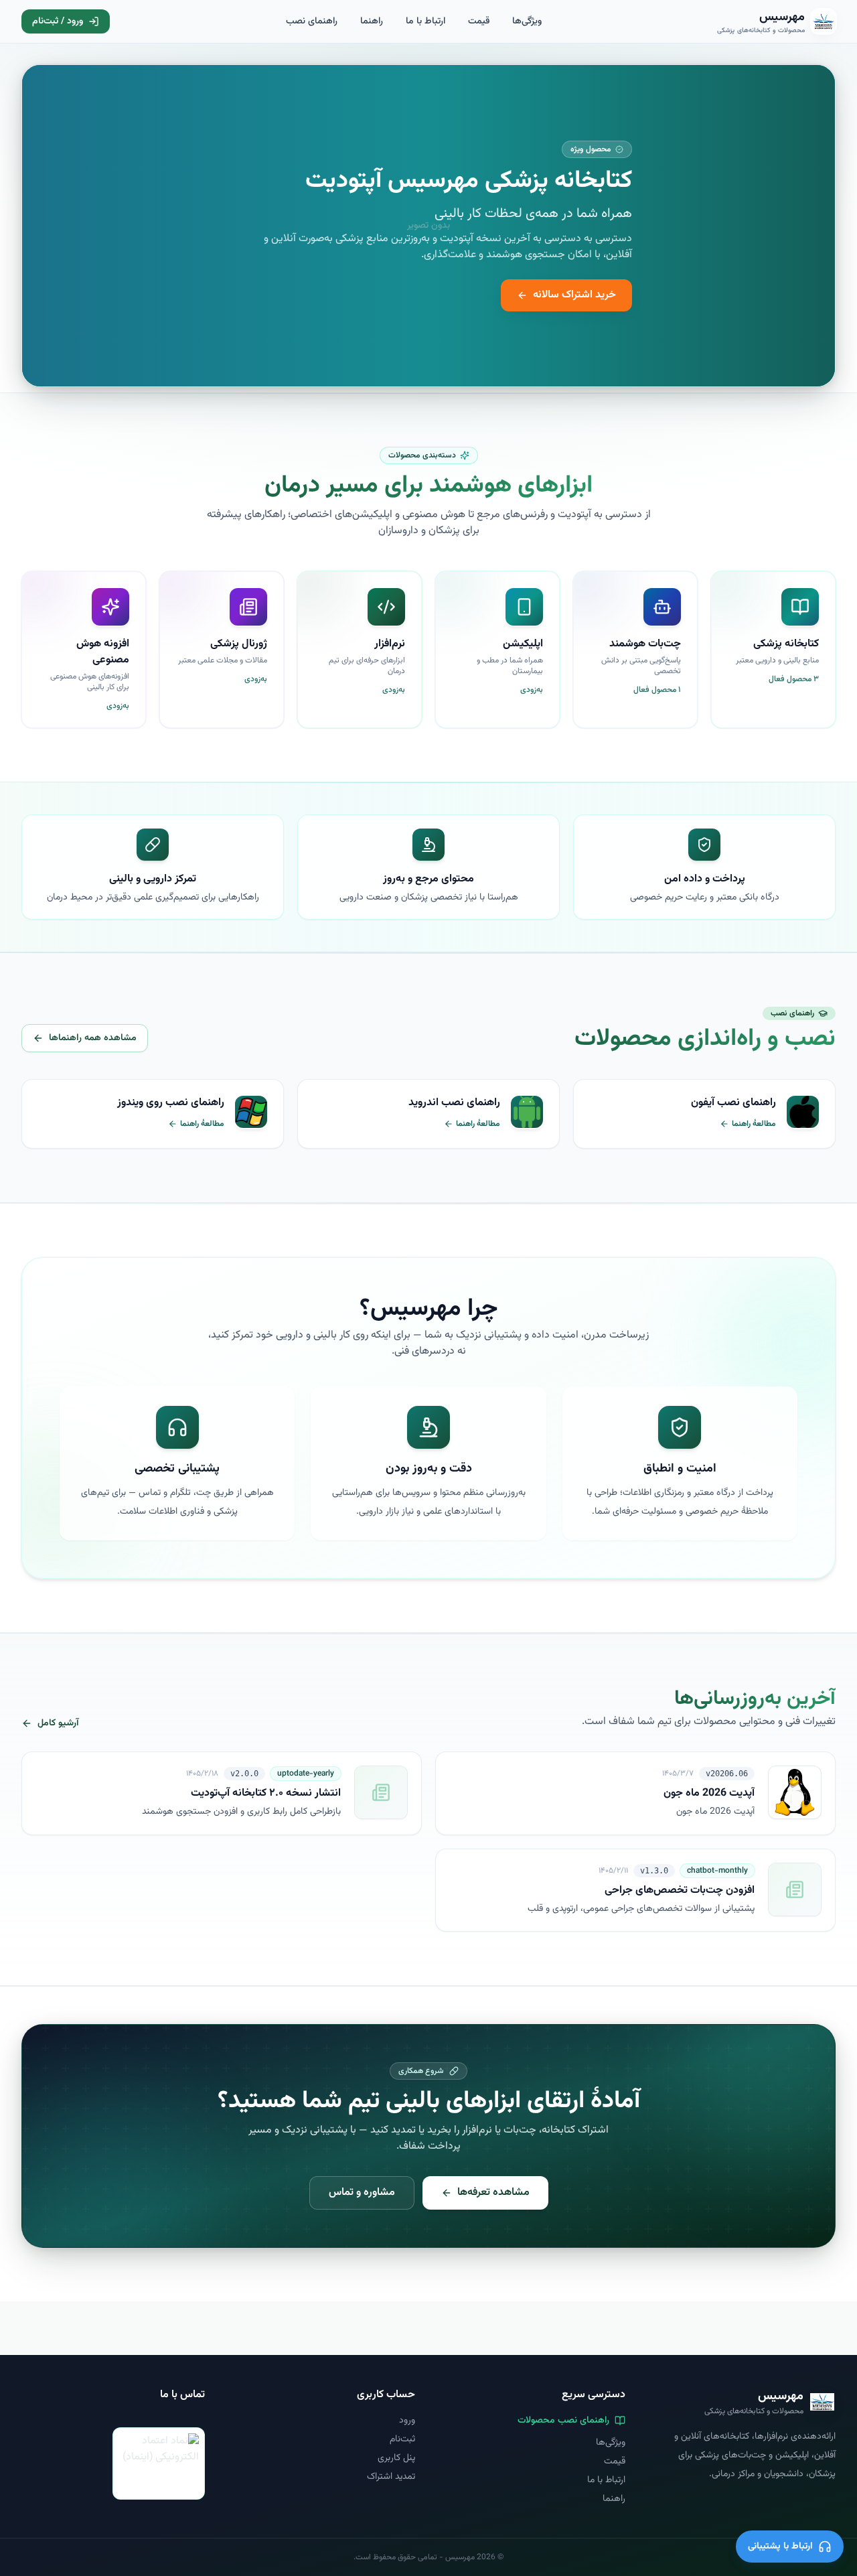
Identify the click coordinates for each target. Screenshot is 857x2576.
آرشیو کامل (58, 1723)
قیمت (479, 21)
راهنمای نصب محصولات (563, 2421)
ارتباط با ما (425, 21)
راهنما (372, 21)
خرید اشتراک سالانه (574, 295)
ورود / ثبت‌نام (58, 21)
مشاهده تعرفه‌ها (493, 2193)
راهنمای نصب (312, 21)
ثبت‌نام (402, 2439)
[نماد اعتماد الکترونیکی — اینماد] (159, 2463)
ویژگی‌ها (527, 21)
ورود (407, 2421)
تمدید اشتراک (391, 2477)
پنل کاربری (396, 2458)
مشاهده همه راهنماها (93, 1038)
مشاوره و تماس (362, 2193)
